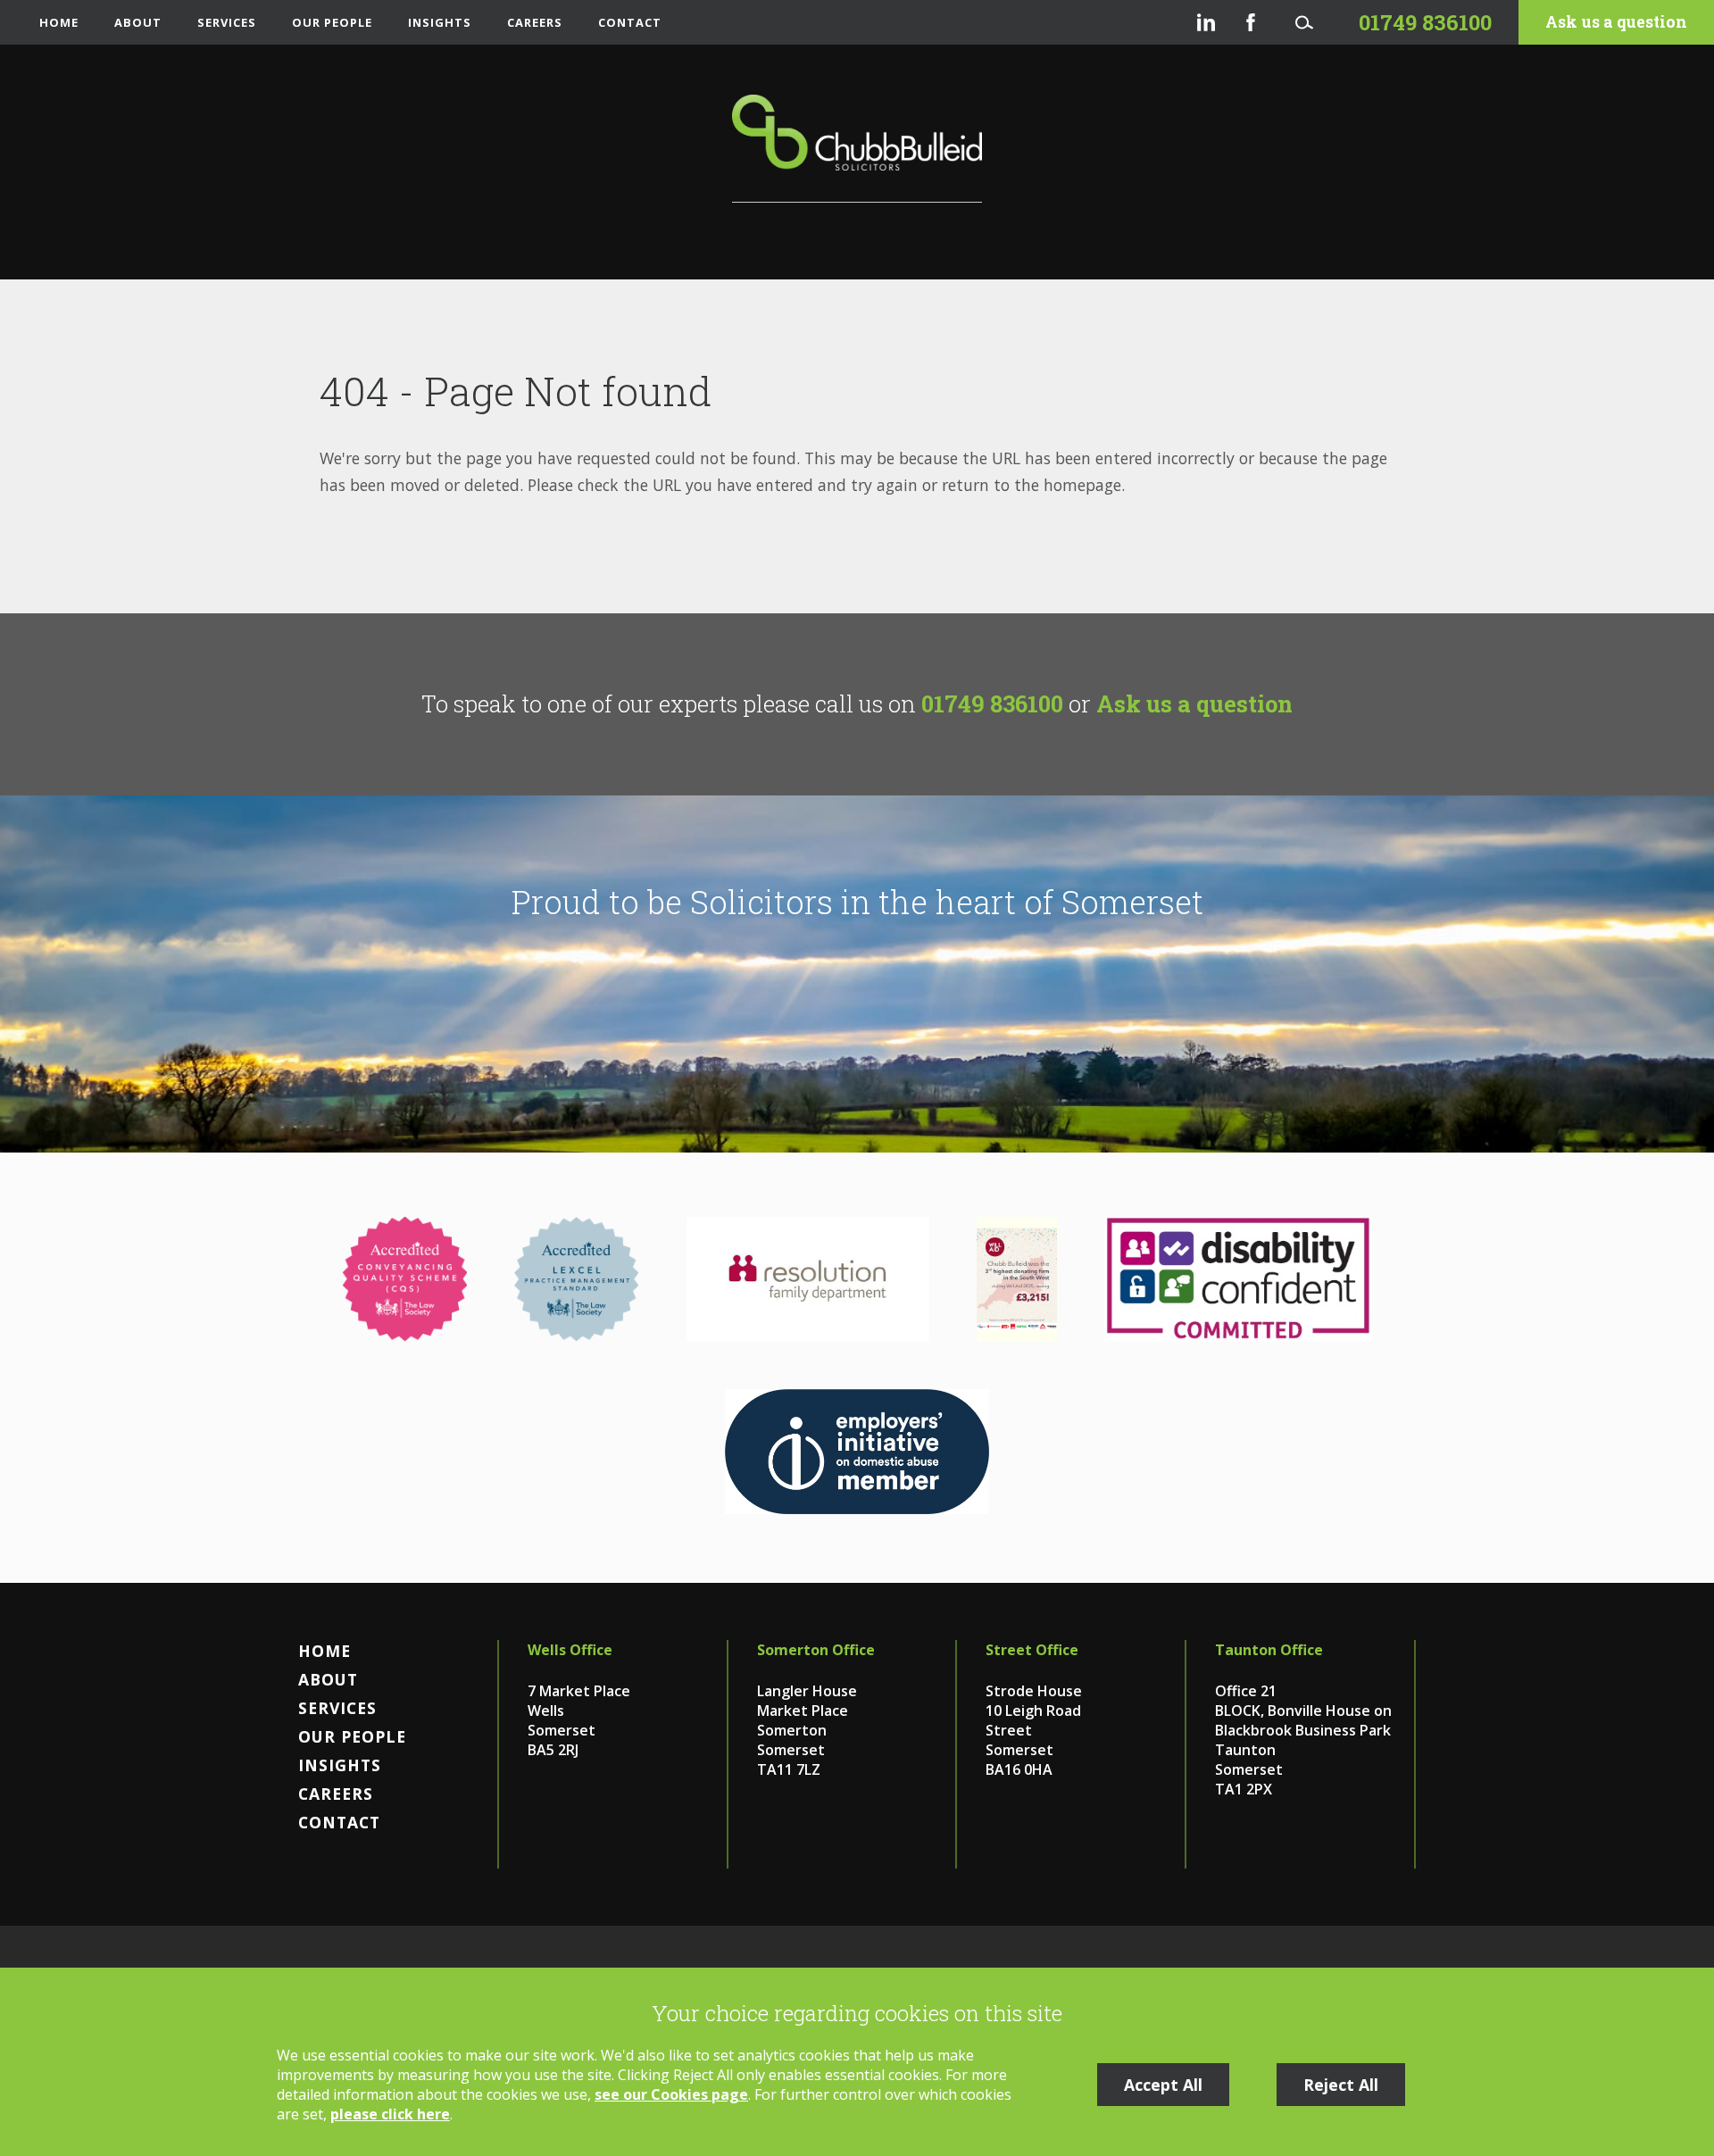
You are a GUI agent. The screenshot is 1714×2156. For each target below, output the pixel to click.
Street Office (1032, 1650)
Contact (630, 22)
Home (59, 22)
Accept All (1163, 2085)
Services (227, 22)
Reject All (1341, 2085)
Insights (440, 22)
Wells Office (570, 1650)
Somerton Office (816, 1650)
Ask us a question (1616, 22)
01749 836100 (992, 703)
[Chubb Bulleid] (857, 149)
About (138, 22)
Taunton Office (1269, 1650)
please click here (390, 2114)
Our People (332, 22)
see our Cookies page (671, 2094)
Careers (535, 22)
